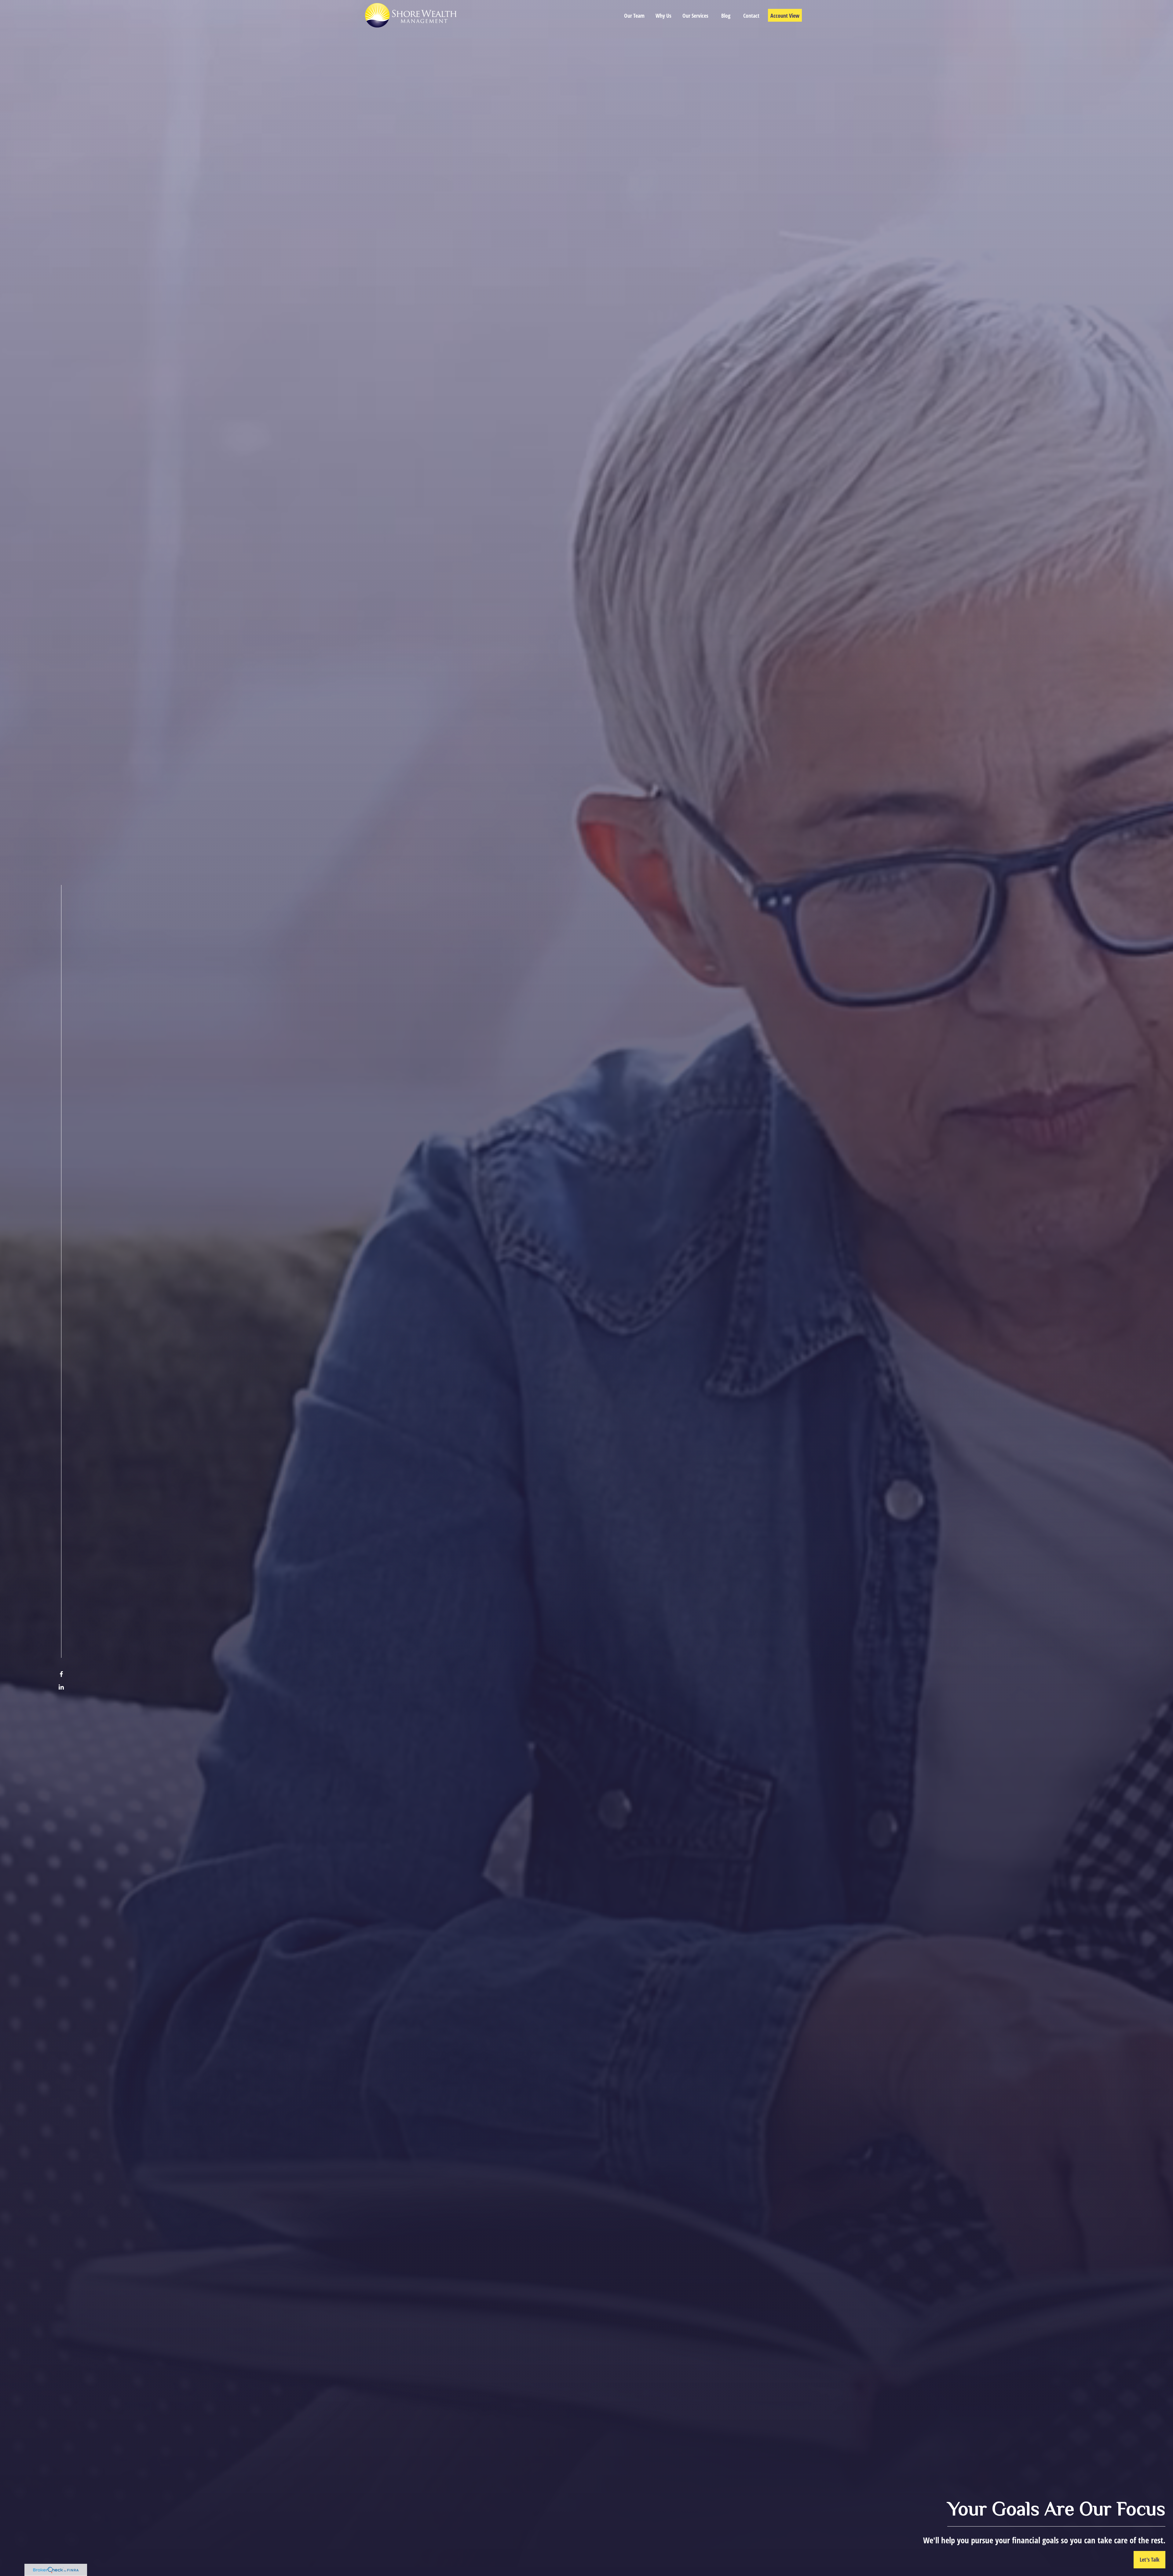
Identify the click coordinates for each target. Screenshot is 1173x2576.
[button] (634, 15)
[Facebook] (61, 1674)
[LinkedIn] (61, 1687)
